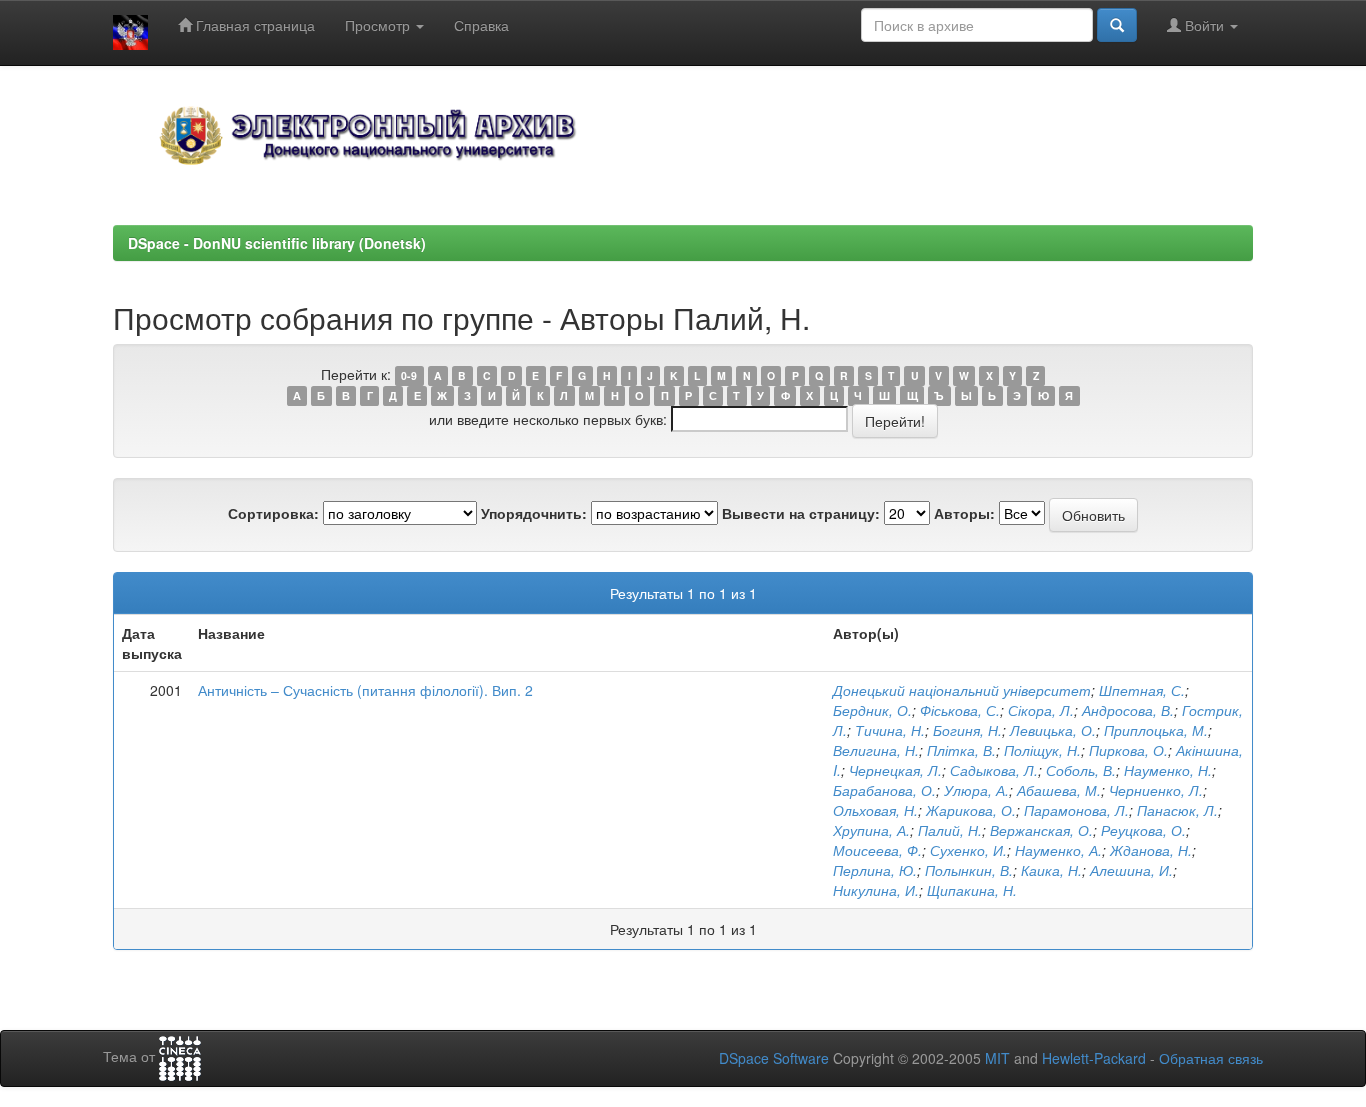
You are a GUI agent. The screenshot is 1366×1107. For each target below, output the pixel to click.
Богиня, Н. (967, 730)
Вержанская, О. (1041, 830)
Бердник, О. (872, 710)
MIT (997, 1058)
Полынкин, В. (969, 870)
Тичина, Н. (890, 730)
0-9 (409, 375)
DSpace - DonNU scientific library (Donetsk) (277, 243)
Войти (1204, 25)
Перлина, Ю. (875, 870)
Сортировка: (273, 513)
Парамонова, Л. (1076, 810)
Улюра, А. (976, 790)
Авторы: (964, 513)
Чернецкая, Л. (895, 770)
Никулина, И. (876, 890)
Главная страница (253, 25)
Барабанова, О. (884, 790)
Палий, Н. (950, 830)
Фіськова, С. (960, 710)
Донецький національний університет (962, 690)
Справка (481, 25)
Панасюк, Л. (1177, 810)
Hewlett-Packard (1094, 1058)
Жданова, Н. (1151, 850)
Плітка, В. (961, 750)
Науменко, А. (1058, 850)
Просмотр (379, 25)
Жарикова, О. (971, 810)
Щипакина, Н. (972, 890)
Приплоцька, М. (1156, 730)
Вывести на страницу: (801, 513)
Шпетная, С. (1142, 690)
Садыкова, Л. (994, 770)
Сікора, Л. (1041, 710)
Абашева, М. (1059, 790)
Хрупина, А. (871, 830)
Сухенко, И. (968, 850)
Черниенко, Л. (1156, 790)
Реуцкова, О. (1143, 830)
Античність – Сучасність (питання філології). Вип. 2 (365, 690)
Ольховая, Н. (875, 810)
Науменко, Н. (1168, 770)
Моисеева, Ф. (877, 850)
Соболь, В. (1081, 770)
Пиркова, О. (1128, 750)
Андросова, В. (1128, 710)
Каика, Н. (1051, 870)
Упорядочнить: (534, 513)
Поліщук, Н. (1042, 750)
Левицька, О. (1053, 730)
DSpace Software (774, 1058)
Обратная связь (1211, 1058)
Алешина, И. (1131, 870)
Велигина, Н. (876, 750)
